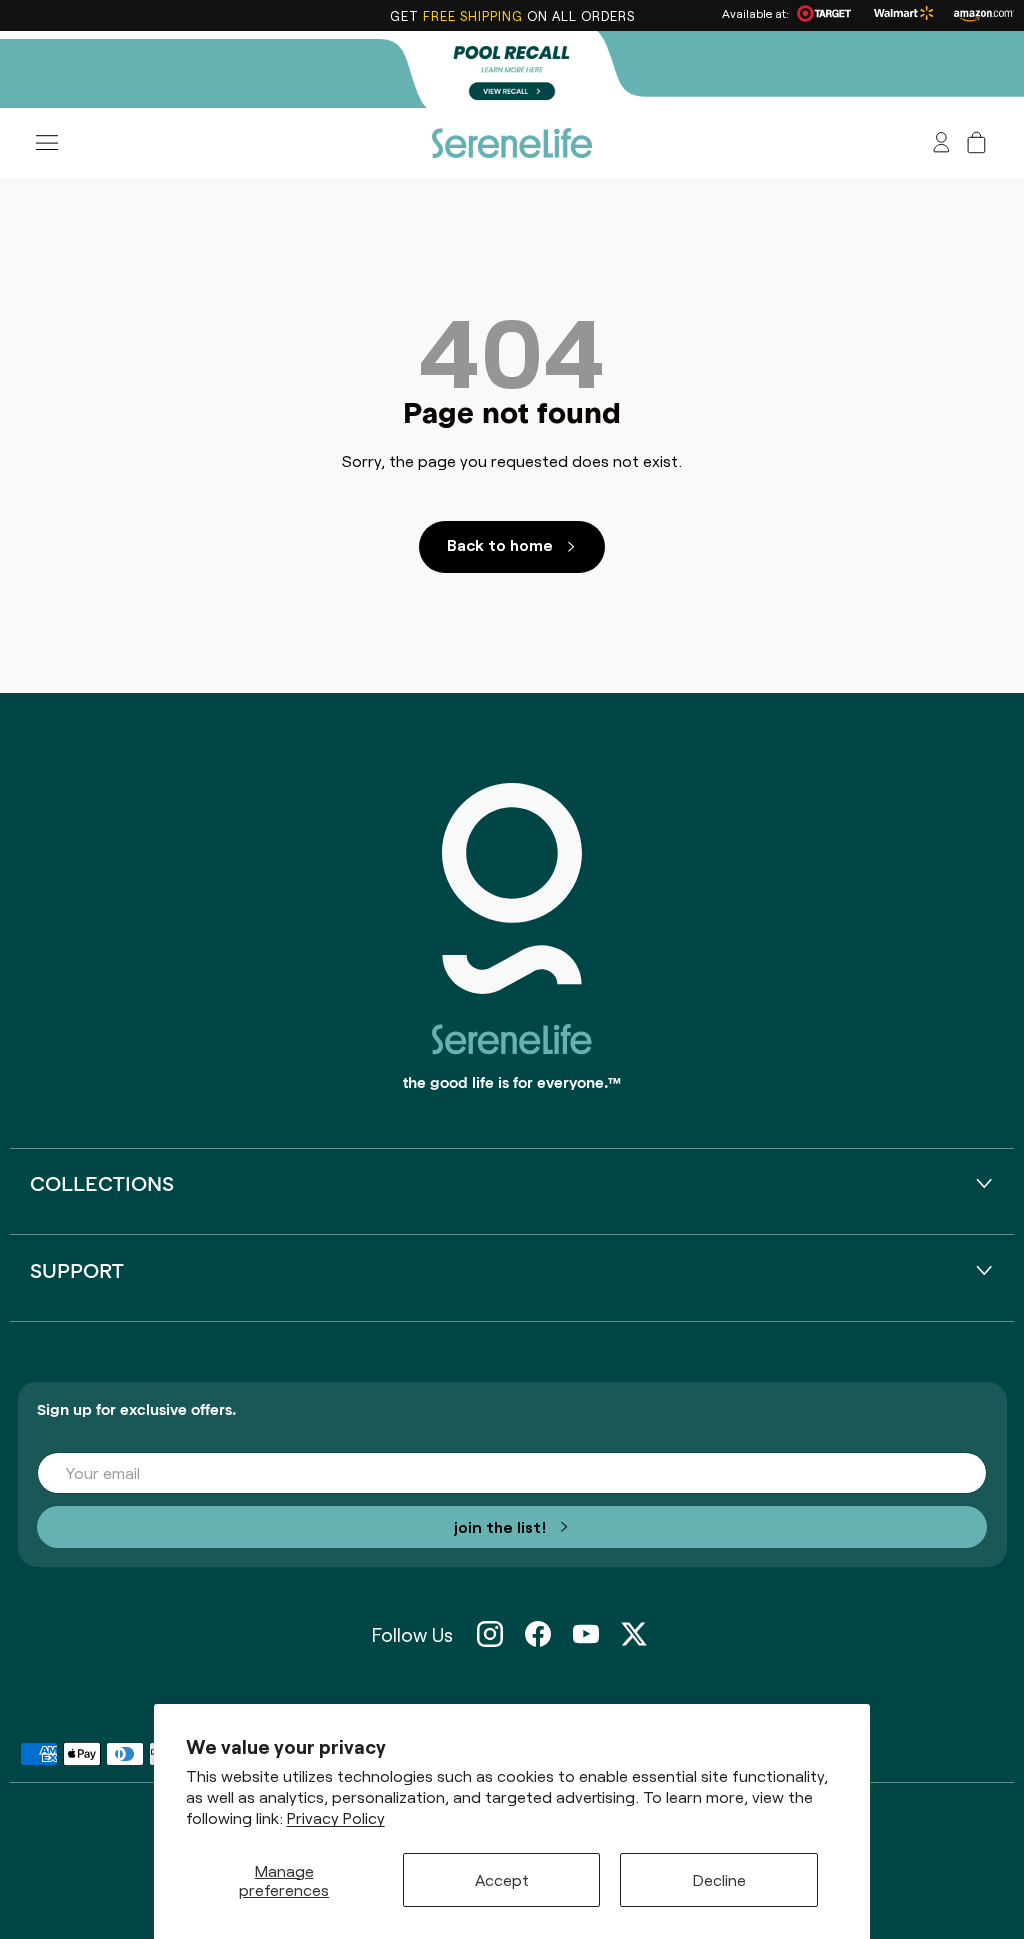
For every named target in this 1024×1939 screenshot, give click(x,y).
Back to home (500, 544)
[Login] (941, 142)
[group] (512, 69)
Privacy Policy (336, 1817)
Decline (719, 1879)
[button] (976, 142)
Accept (502, 1879)
